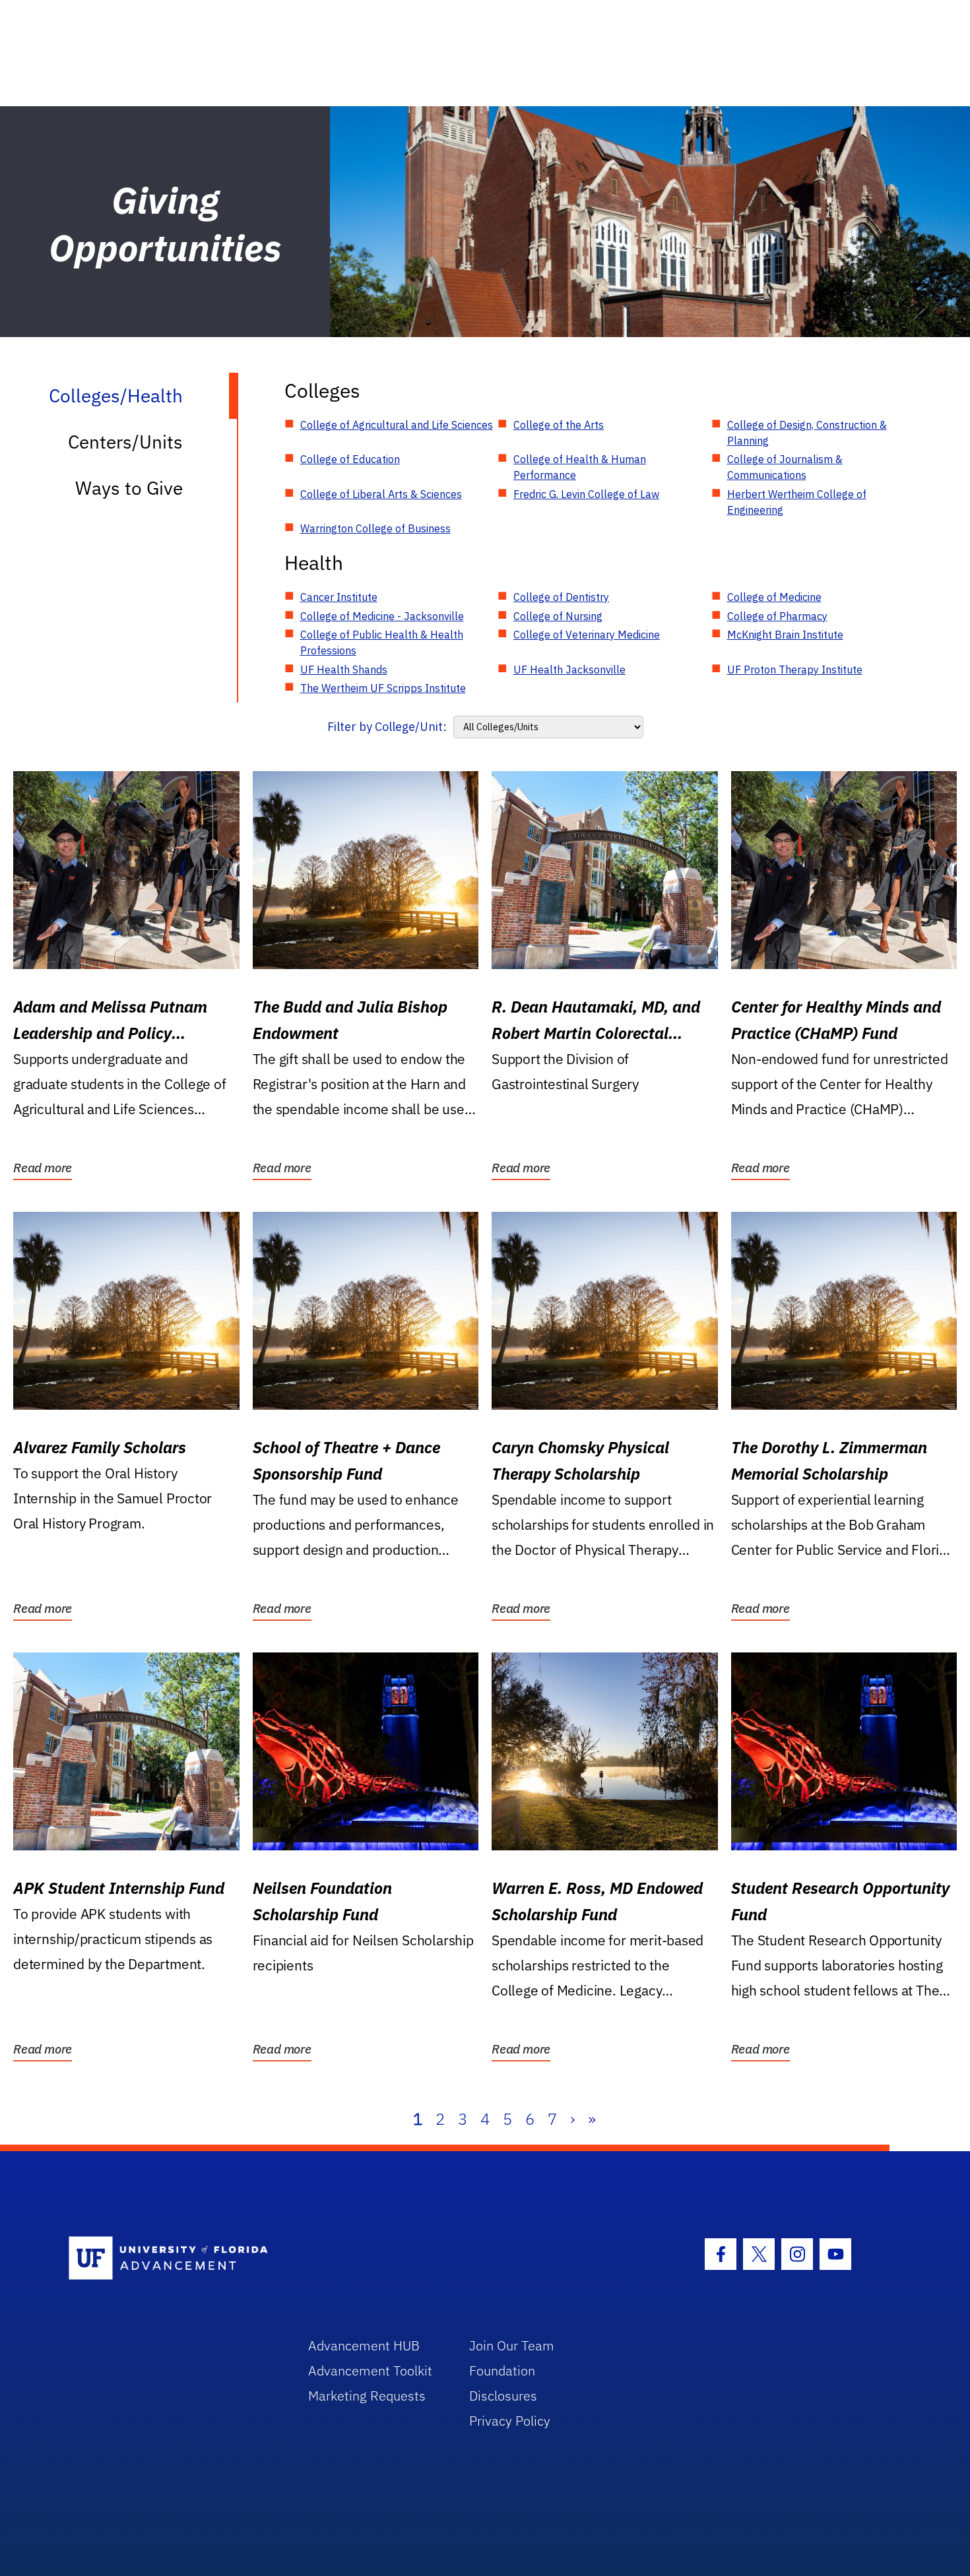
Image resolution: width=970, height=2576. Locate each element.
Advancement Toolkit (370, 2371)
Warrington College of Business (375, 528)
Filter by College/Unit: (387, 727)
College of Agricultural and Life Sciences (397, 425)
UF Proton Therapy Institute (795, 670)
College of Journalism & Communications (785, 467)
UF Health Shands (344, 670)
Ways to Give (129, 488)
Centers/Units (125, 442)
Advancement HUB (364, 2345)
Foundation (502, 2371)
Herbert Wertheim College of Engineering (797, 502)
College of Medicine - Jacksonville (382, 616)
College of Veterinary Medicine (587, 635)
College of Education (350, 459)
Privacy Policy (510, 2421)
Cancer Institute (339, 597)
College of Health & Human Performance (580, 467)
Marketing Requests (367, 2396)
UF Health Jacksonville (569, 670)
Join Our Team (512, 2345)
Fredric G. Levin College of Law (586, 494)
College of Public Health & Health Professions (382, 643)
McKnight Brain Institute (785, 635)
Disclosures (503, 2396)
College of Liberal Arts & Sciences (381, 494)
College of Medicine (774, 597)
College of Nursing (558, 616)
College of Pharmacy (777, 616)
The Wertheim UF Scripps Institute (383, 688)
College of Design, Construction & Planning (807, 433)
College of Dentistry (561, 597)
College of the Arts (559, 425)
